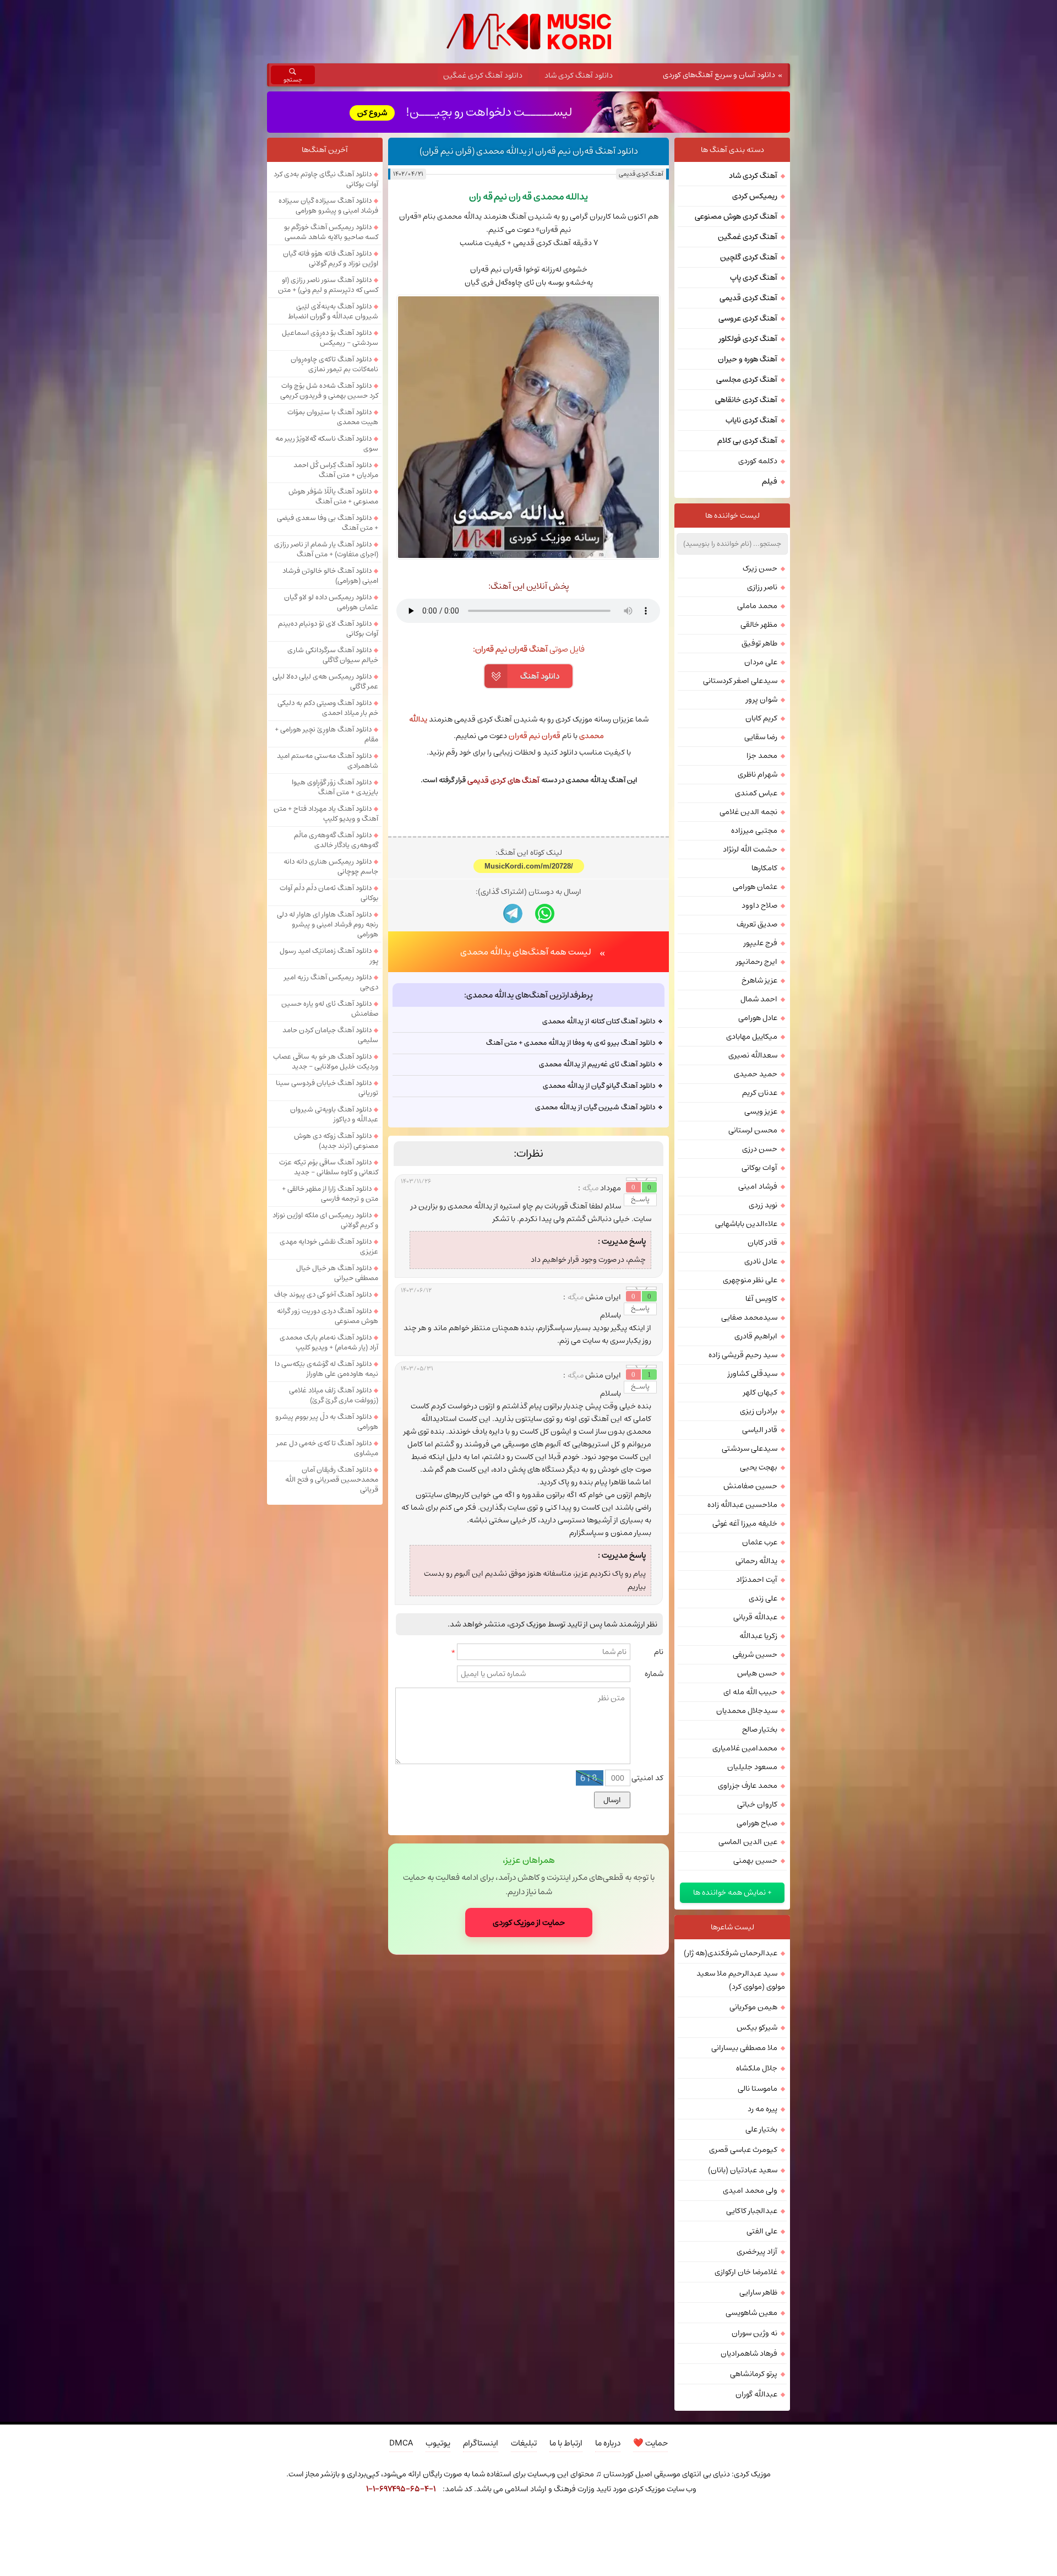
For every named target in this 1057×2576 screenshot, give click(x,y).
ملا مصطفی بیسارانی (744, 2048)
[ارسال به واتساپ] (545, 913)
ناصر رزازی (762, 587)
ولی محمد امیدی (750, 2190)
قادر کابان (762, 1243)
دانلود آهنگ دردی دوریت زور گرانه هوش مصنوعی (328, 1316)
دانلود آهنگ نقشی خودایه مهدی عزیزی (329, 1246)
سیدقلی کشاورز (753, 1374)
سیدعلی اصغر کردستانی (740, 681)
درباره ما (608, 2443)
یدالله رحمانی (756, 1561)
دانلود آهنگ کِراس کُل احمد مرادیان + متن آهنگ (336, 470)
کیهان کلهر (760, 1392)
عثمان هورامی (755, 887)
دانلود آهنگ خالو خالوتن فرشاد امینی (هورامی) (330, 576)
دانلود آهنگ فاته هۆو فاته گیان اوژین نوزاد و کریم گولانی (331, 258)
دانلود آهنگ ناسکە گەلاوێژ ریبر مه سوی (327, 443)
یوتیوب (438, 2443)
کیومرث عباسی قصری (743, 2150)
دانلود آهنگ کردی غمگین (483, 75)
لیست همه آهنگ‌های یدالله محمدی (526, 952)
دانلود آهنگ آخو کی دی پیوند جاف (323, 1294)
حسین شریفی (755, 1655)
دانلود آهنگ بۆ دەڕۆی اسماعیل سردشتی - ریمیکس (330, 338)
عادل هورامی (758, 1018)
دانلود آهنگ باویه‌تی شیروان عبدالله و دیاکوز (334, 1114)
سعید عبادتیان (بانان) (743, 2170)
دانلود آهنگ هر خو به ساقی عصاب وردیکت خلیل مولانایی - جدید (326, 1061)
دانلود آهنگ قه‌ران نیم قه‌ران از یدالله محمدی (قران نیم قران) (529, 151)
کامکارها (764, 868)
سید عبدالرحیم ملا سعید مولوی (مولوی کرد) (741, 1980)
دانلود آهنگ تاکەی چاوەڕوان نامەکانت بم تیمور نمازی (334, 364)
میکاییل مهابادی (752, 1037)
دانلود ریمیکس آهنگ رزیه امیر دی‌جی (331, 982)
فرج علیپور (761, 943)
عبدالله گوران (756, 2394)
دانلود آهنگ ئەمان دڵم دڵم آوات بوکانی (329, 893)
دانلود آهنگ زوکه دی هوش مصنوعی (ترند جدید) (336, 1141)
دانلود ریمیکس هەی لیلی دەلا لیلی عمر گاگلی (325, 681)
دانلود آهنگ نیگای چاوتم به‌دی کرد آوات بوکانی (326, 179)
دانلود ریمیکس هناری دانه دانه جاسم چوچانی (331, 866)
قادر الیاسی (760, 1430)
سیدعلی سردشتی (750, 1449)
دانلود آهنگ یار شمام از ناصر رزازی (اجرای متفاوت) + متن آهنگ (326, 549)
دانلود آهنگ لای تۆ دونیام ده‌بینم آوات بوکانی (328, 628)
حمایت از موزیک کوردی (529, 1922)
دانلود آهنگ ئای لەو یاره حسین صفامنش (330, 1008)
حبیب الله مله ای (750, 1692)
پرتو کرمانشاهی (754, 2374)
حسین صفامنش (750, 1486)
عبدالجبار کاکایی (752, 2211)
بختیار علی (761, 2129)
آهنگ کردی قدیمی (641, 174)
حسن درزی (760, 1149)
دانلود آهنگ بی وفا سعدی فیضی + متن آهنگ (328, 523)
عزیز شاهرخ (759, 980)
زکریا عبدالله (758, 1636)
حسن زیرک (760, 568)
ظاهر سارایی (758, 2292)
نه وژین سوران (754, 2333)
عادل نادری (761, 1261)
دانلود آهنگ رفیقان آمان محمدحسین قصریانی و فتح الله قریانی (332, 1479)
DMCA (401, 2443)
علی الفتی (762, 2231)
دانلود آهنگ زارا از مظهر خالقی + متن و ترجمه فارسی (330, 1194)
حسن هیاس (757, 1673)
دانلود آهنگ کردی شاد (579, 75)
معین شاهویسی (751, 2313)
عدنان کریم (760, 1093)
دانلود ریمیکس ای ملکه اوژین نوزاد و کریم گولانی (325, 1220)
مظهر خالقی (759, 625)
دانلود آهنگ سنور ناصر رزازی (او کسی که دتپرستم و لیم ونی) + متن (328, 285)
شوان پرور (762, 699)
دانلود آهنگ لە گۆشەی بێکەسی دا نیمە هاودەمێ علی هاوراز (326, 1369)
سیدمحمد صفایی (749, 1317)
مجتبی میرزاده (754, 831)
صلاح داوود (759, 905)
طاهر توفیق (759, 643)
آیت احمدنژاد (757, 1580)
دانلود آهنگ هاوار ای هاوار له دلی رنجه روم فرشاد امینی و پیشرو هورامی (328, 924)
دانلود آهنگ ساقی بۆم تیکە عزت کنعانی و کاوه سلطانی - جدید (329, 1167)
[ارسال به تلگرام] (513, 913)
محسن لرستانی (753, 1130)
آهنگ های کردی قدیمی (503, 780)
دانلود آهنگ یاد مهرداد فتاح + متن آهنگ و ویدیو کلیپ (326, 814)
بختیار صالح (760, 1729)
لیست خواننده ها (732, 516)
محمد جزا (762, 756)
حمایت (650, 2443)
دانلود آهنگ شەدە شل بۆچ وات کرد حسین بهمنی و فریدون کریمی (329, 391)
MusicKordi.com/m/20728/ (529, 866)
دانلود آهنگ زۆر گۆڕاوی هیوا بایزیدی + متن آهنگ (335, 787)
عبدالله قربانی (755, 1617)
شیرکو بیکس (757, 2027)
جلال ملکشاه (757, 2068)
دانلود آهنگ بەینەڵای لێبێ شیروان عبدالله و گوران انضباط (333, 311)
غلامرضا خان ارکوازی (746, 2272)
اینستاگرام (481, 2443)
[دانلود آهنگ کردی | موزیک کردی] (529, 32)
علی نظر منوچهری (750, 1280)
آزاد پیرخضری (757, 2252)
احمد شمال (759, 999)
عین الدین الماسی (748, 1842)
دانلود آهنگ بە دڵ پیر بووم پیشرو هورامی (327, 1422)
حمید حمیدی (756, 1074)
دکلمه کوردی (758, 461)
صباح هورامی (757, 1823)
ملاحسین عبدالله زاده (742, 1505)
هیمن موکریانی (753, 2007)
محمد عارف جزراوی (748, 1786)
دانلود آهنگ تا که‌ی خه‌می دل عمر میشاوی (327, 1448)
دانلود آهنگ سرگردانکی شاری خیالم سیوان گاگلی (333, 655)
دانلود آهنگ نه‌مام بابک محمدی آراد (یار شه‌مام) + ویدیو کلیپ (329, 1342)
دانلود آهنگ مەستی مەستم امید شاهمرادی (328, 761)
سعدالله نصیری (753, 1055)
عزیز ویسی (761, 1111)
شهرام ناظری (758, 774)
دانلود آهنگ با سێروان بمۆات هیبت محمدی (333, 417)
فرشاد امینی (758, 1186)
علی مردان (761, 662)
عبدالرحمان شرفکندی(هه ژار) (731, 1953)
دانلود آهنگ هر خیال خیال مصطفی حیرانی (337, 1273)
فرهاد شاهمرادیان (749, 2353)
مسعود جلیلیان (752, 1767)
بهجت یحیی (759, 1467)
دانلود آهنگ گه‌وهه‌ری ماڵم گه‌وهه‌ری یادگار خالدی (336, 840)
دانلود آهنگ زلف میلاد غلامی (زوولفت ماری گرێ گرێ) (334, 1395)
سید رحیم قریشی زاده (743, 1355)
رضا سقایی (761, 737)
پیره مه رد (762, 2109)
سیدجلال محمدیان (747, 1711)
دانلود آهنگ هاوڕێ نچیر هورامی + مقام (326, 734)
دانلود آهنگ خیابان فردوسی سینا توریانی (327, 1088)
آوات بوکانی (759, 1168)
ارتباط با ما (566, 2443)
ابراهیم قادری (756, 1336)
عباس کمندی (756, 793)
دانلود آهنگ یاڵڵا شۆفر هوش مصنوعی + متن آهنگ (333, 496)
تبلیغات (524, 2443)
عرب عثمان (760, 1542)
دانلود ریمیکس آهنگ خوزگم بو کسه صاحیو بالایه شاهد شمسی (331, 232)
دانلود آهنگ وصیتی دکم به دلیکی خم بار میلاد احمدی (328, 708)
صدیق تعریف (757, 924)
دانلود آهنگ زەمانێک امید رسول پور (329, 956)
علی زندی (763, 1598)
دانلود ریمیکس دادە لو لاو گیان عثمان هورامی (331, 602)
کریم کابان (761, 718)
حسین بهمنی (755, 1861)
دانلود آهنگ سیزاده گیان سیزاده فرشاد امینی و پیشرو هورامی (328, 205)
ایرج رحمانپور (757, 962)
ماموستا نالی (758, 2089)
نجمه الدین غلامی (748, 812)
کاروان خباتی (757, 1804)
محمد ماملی (757, 606)
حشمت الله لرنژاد (750, 849)
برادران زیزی (759, 1411)
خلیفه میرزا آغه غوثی (745, 1523)
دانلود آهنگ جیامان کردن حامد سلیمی (330, 1035)
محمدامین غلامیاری (745, 1748)
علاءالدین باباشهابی (746, 1224)
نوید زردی (763, 1205)
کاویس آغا (761, 1299)
